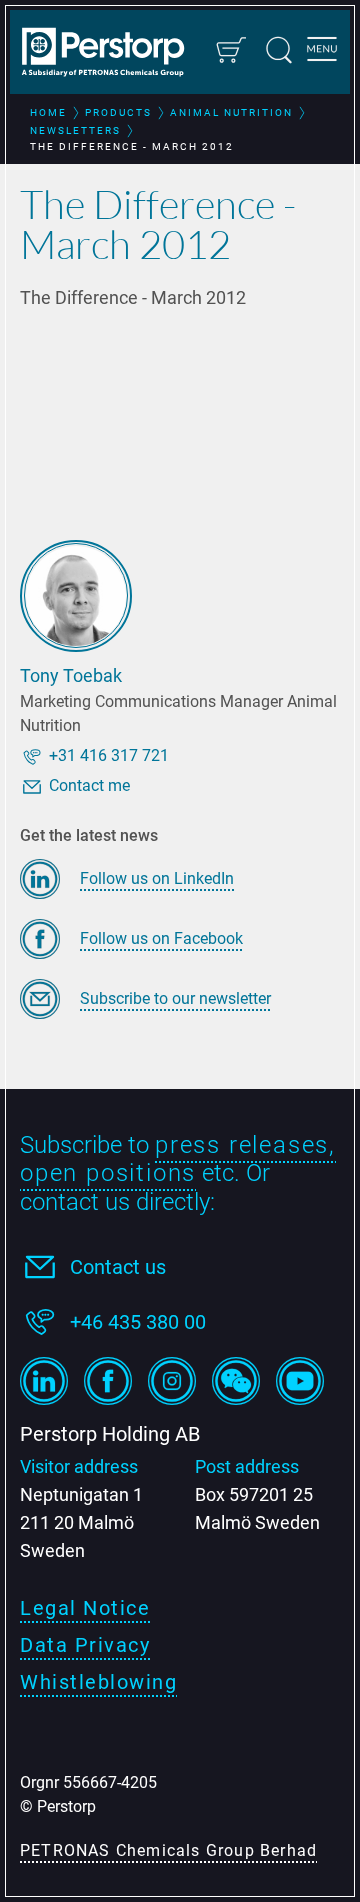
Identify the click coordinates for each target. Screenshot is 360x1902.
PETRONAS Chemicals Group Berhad (168, 1850)
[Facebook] (108, 1381)
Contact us (118, 1267)
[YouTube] (300, 1381)
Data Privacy (85, 1645)
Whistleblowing (98, 1682)
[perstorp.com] (112, 54)
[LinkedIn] (44, 1381)
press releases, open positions (178, 1159)
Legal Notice (85, 1608)
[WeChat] (236, 1381)
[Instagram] (172, 1381)
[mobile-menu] (322, 52)
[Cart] (230, 50)
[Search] (279, 50)
